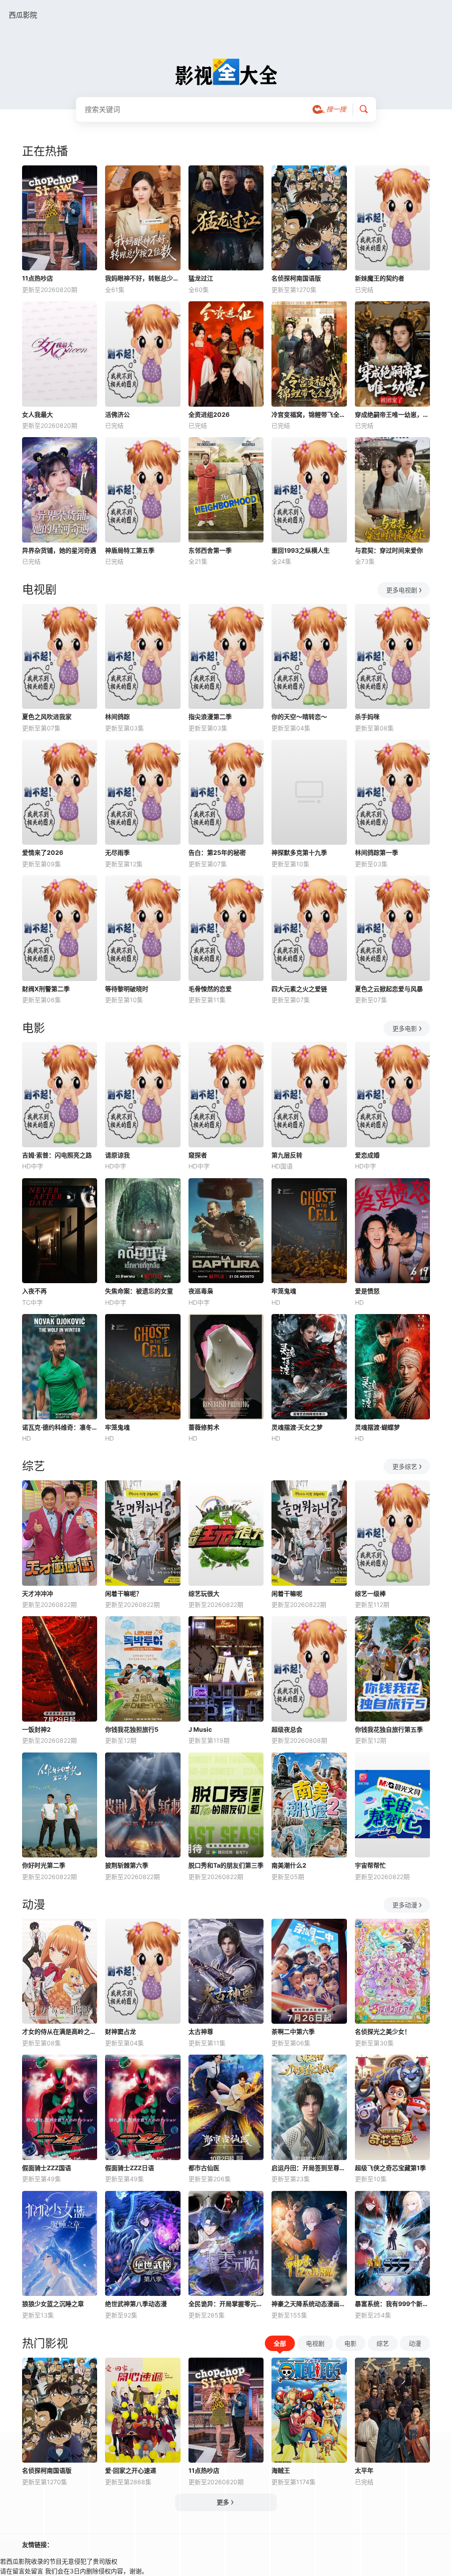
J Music (200, 1729)
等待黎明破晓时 (127, 989)
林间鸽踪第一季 (377, 852)
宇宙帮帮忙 (370, 1865)
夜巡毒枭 (201, 1291)
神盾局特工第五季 (130, 550)
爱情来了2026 (43, 852)
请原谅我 (117, 1155)
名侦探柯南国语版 (296, 278)
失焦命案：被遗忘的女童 (139, 1291)
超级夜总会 (287, 1729)
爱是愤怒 (367, 1291)
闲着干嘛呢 (287, 1593)
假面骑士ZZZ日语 (130, 2168)
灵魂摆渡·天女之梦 (297, 1427)
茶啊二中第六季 (293, 2031)
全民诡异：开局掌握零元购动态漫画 (226, 2304)
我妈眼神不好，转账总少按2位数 (143, 278)
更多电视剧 (402, 590)
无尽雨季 (117, 852)
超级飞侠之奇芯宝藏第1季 (390, 2168)
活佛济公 (117, 414)
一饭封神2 (36, 1729)
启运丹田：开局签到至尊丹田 (309, 2168)
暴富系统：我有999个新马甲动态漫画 (392, 2304)
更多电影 (405, 1028)
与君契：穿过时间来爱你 (389, 550)
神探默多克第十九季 (299, 852)
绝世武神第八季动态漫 (136, 2304)
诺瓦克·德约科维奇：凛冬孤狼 (60, 1427)
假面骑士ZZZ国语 (47, 2168)
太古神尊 (201, 2031)
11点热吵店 (38, 278)
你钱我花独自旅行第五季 (389, 1729)
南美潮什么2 (289, 1865)
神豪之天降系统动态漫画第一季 (309, 2304)
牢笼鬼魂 (284, 1291)
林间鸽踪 (117, 717)
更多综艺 (405, 1466)
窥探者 (198, 1155)
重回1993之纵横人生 (301, 550)
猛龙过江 (201, 278)
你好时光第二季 (44, 1865)
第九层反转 (287, 1155)
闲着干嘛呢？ (124, 1593)
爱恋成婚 (367, 1155)
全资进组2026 (209, 414)
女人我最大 (38, 414)
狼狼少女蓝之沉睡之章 (53, 2304)
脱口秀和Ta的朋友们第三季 (226, 1865)
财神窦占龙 (121, 2031)
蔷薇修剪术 (204, 1427)
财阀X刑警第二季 (46, 989)
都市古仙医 (204, 2168)
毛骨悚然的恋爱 (210, 989)
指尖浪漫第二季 (210, 717)
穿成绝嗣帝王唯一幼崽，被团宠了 (392, 414)
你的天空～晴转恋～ (299, 717)
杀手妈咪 (367, 717)
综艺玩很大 (204, 1593)
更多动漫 (405, 1905)
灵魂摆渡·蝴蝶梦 (377, 1427)
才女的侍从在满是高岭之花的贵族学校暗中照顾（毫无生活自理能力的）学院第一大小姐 (60, 2031)
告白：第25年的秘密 (217, 852)
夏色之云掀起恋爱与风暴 (389, 989)
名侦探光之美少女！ (383, 2031)
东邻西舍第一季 (210, 550)
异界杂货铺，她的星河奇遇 (59, 550)
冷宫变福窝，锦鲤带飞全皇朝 (309, 414)
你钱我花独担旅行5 (132, 1729)
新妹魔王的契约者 (380, 278)
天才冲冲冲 (38, 1593)
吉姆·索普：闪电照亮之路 (57, 1155)
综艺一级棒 (370, 1593)
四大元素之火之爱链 (299, 989)
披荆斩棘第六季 (127, 1865)
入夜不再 (34, 1291)
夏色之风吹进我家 (47, 717)
